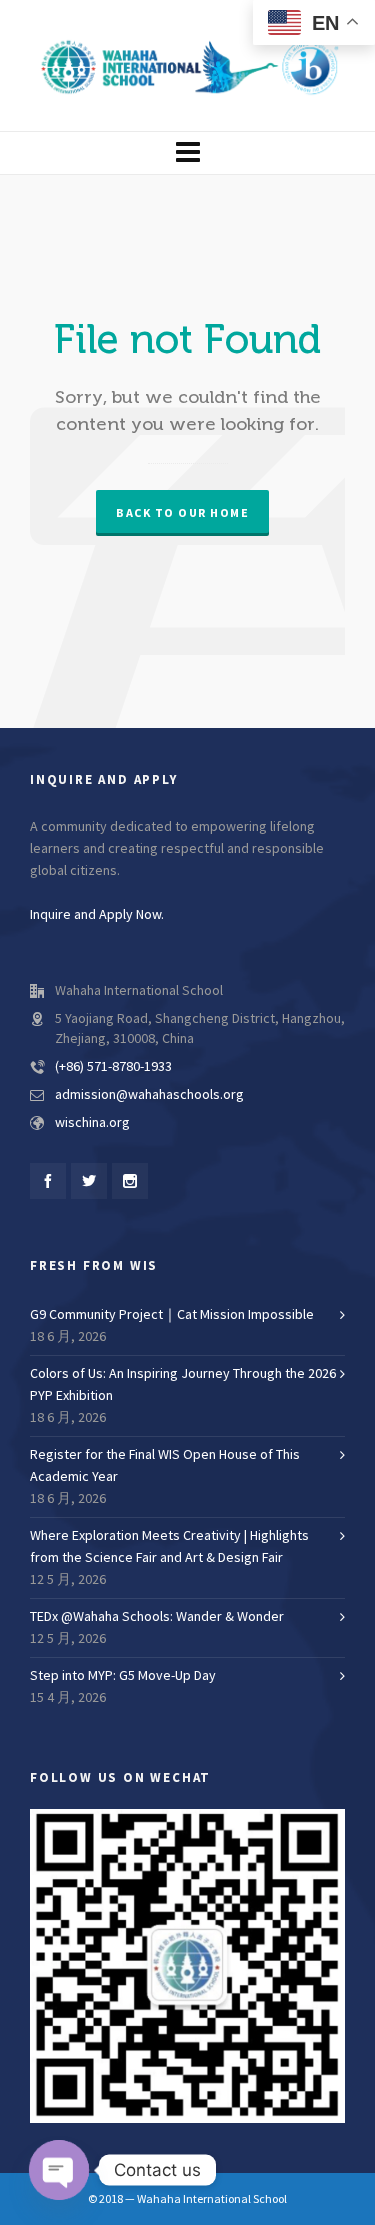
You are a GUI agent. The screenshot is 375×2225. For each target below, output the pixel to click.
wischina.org (92, 1123)
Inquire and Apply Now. (97, 915)
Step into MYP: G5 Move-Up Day (123, 1676)
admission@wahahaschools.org (149, 1095)
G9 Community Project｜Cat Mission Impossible (172, 1315)
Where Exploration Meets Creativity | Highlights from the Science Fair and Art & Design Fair (169, 1547)
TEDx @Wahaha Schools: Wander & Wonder (157, 1617)
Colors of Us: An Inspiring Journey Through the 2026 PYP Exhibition (183, 1385)
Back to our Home (182, 513)
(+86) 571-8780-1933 (113, 1067)
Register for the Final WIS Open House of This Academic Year (165, 1466)
